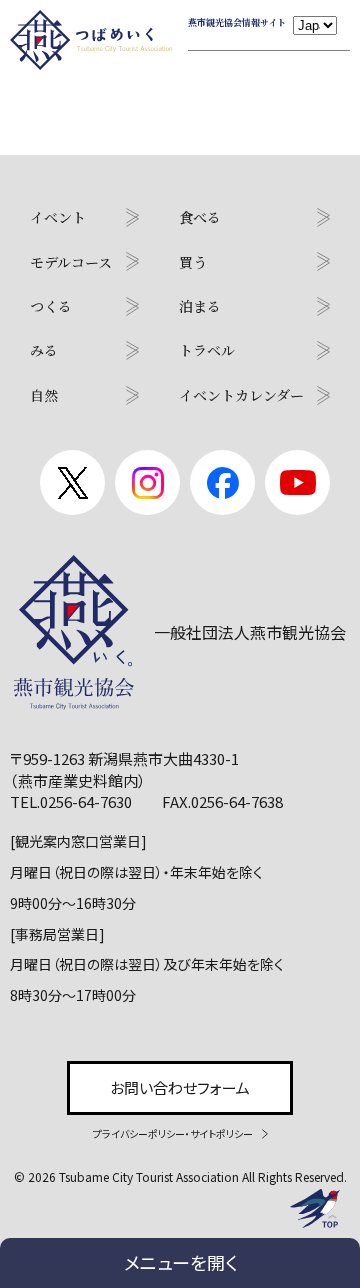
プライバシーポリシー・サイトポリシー (173, 1133)
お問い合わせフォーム (180, 1087)
